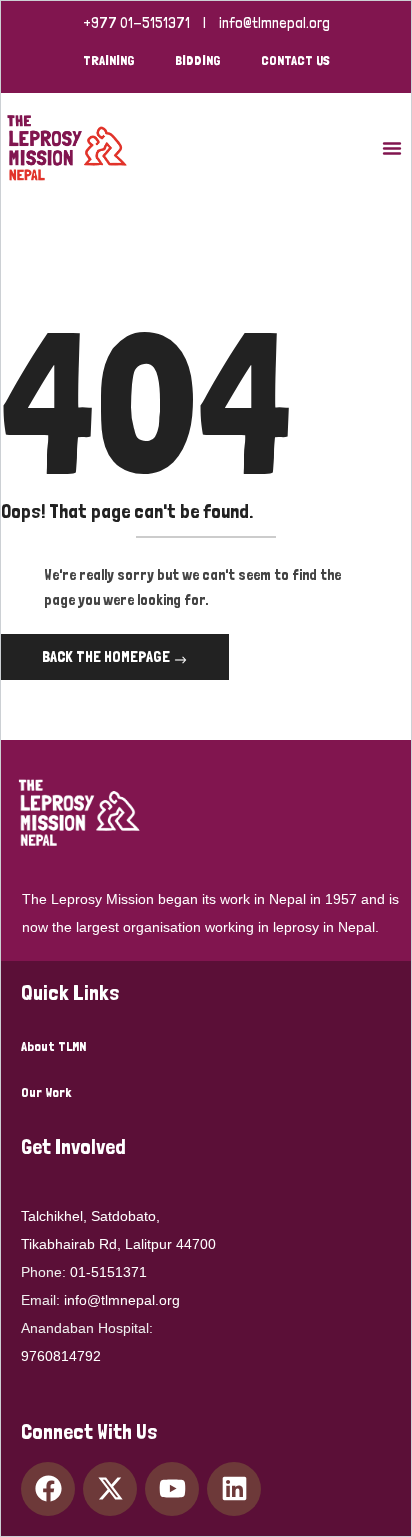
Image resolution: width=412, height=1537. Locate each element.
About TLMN (53, 1046)
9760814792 (61, 1356)
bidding (198, 60)
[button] (392, 148)
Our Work (46, 1092)
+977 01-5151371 (136, 23)
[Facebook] (48, 1489)
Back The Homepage (107, 656)
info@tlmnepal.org (274, 23)
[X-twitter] (110, 1489)
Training (109, 60)
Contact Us (295, 60)
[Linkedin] (234, 1489)
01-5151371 (108, 1272)
